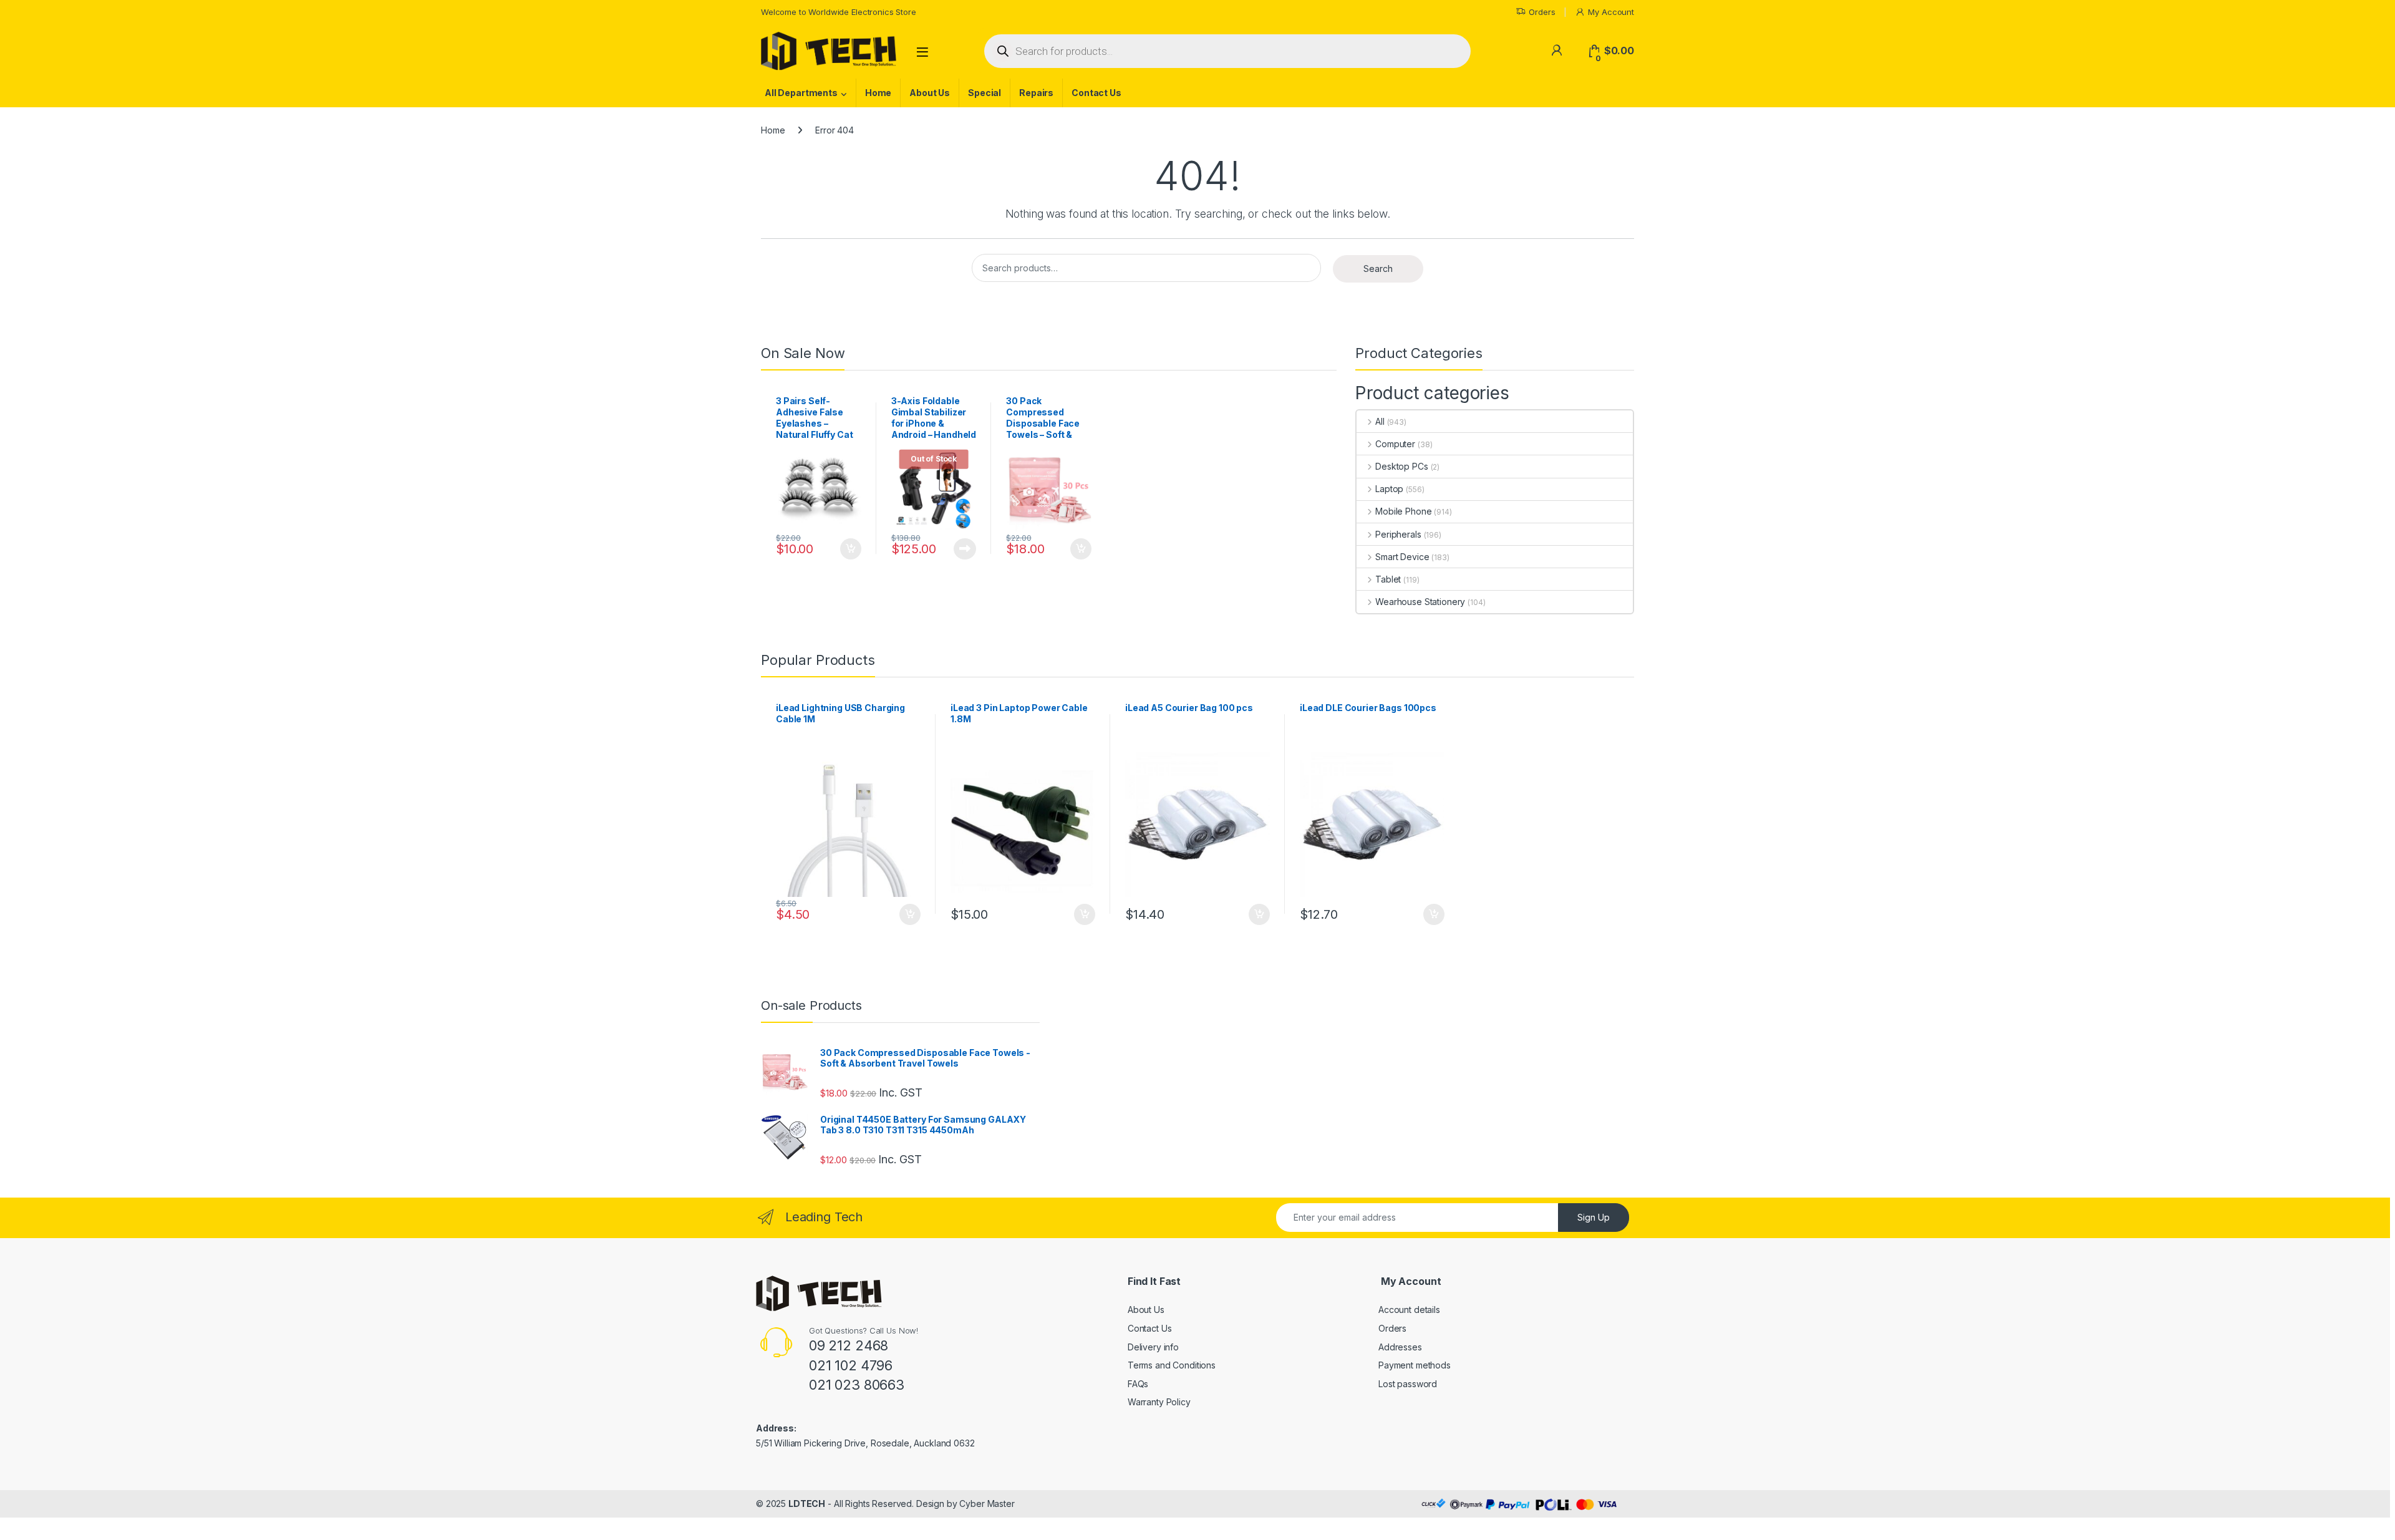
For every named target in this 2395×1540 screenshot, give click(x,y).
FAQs (1138, 1384)
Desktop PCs (1401, 466)
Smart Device (1402, 557)
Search (1378, 269)
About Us (930, 93)
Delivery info (1153, 1347)
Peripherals (1398, 534)
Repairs (1036, 93)
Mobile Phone (1403, 511)
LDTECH (807, 1504)
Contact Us (1096, 93)
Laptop (1389, 489)
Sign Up (1594, 1217)
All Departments (801, 93)
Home (878, 93)
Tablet (1388, 579)
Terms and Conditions (1172, 1365)
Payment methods (1415, 1365)
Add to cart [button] (851, 549)
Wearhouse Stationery (1420, 602)
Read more (965, 549)
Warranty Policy (1159, 1402)
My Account (1611, 12)
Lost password (1408, 1384)
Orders (1542, 12)
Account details (1409, 1310)
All (1380, 421)
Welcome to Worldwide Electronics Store (839, 12)
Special (985, 93)
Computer (1395, 444)
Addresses (1400, 1347)
